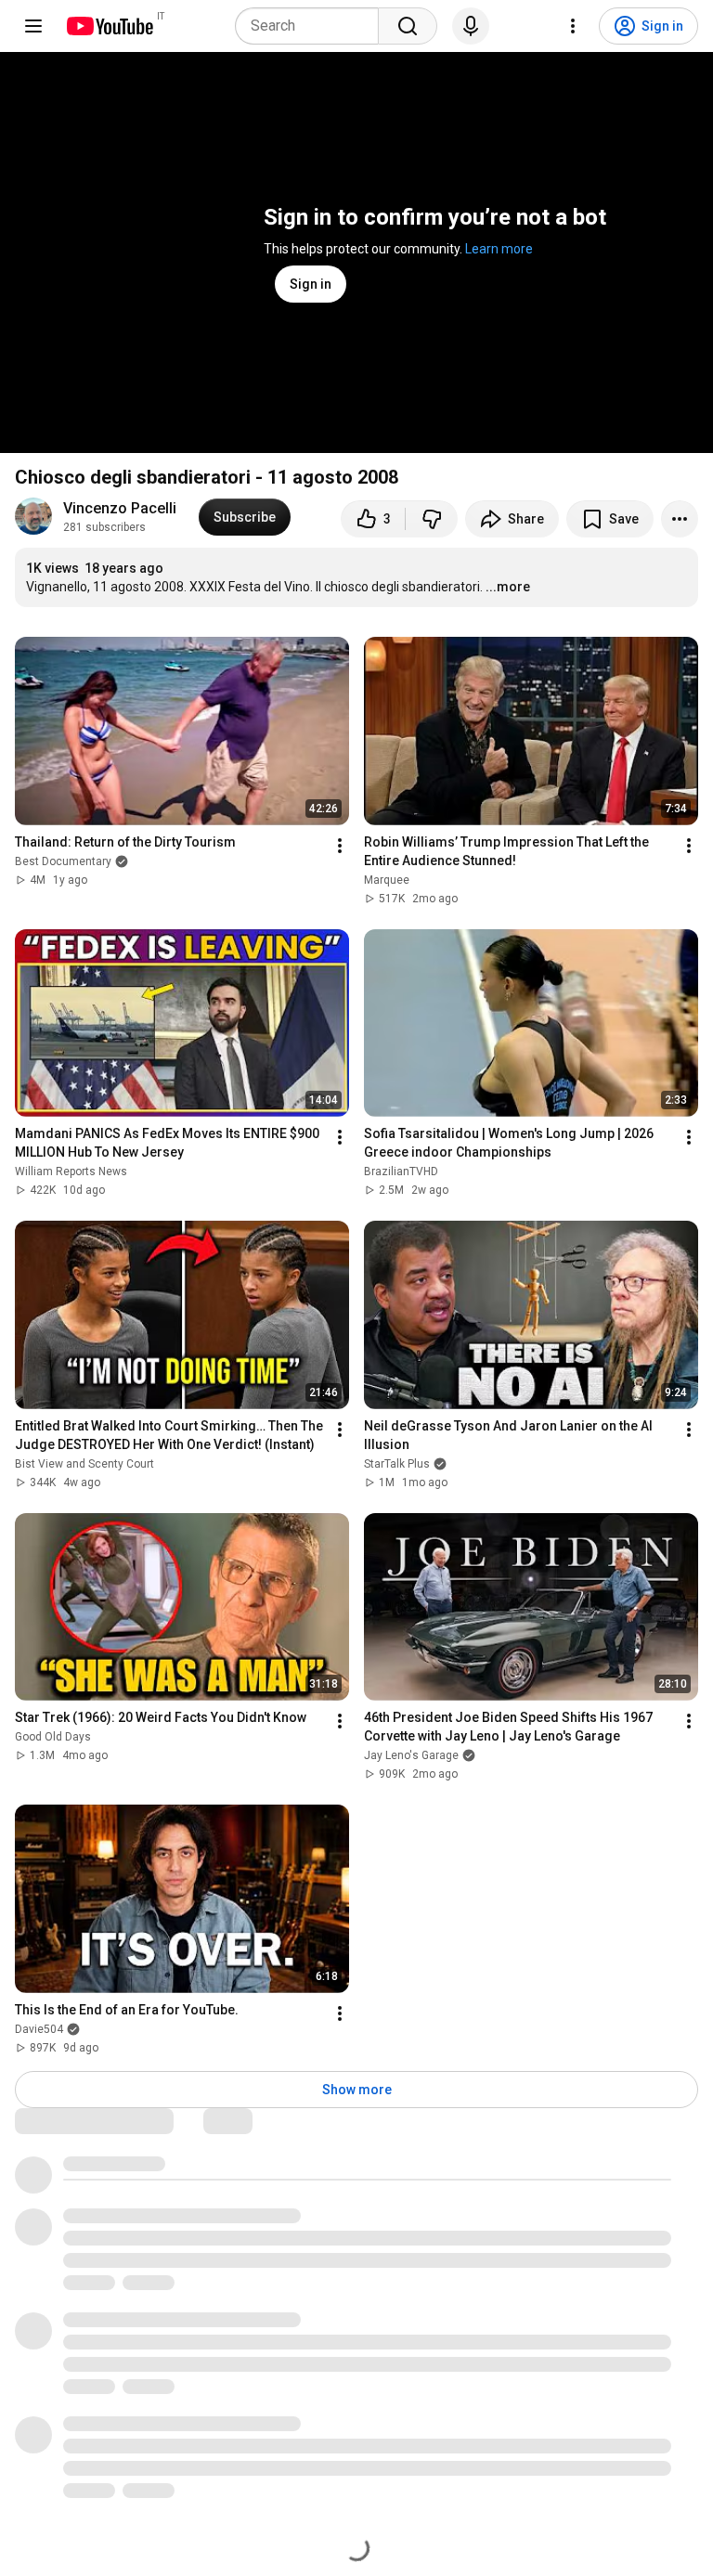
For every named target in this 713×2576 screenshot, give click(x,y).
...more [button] (508, 587)
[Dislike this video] (432, 519)
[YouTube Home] (109, 26)
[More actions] (680, 519)
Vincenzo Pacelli (120, 508)
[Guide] (33, 26)
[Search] (408, 26)
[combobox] (312, 26)
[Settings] (573, 26)
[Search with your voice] (471, 26)
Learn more (499, 249)
